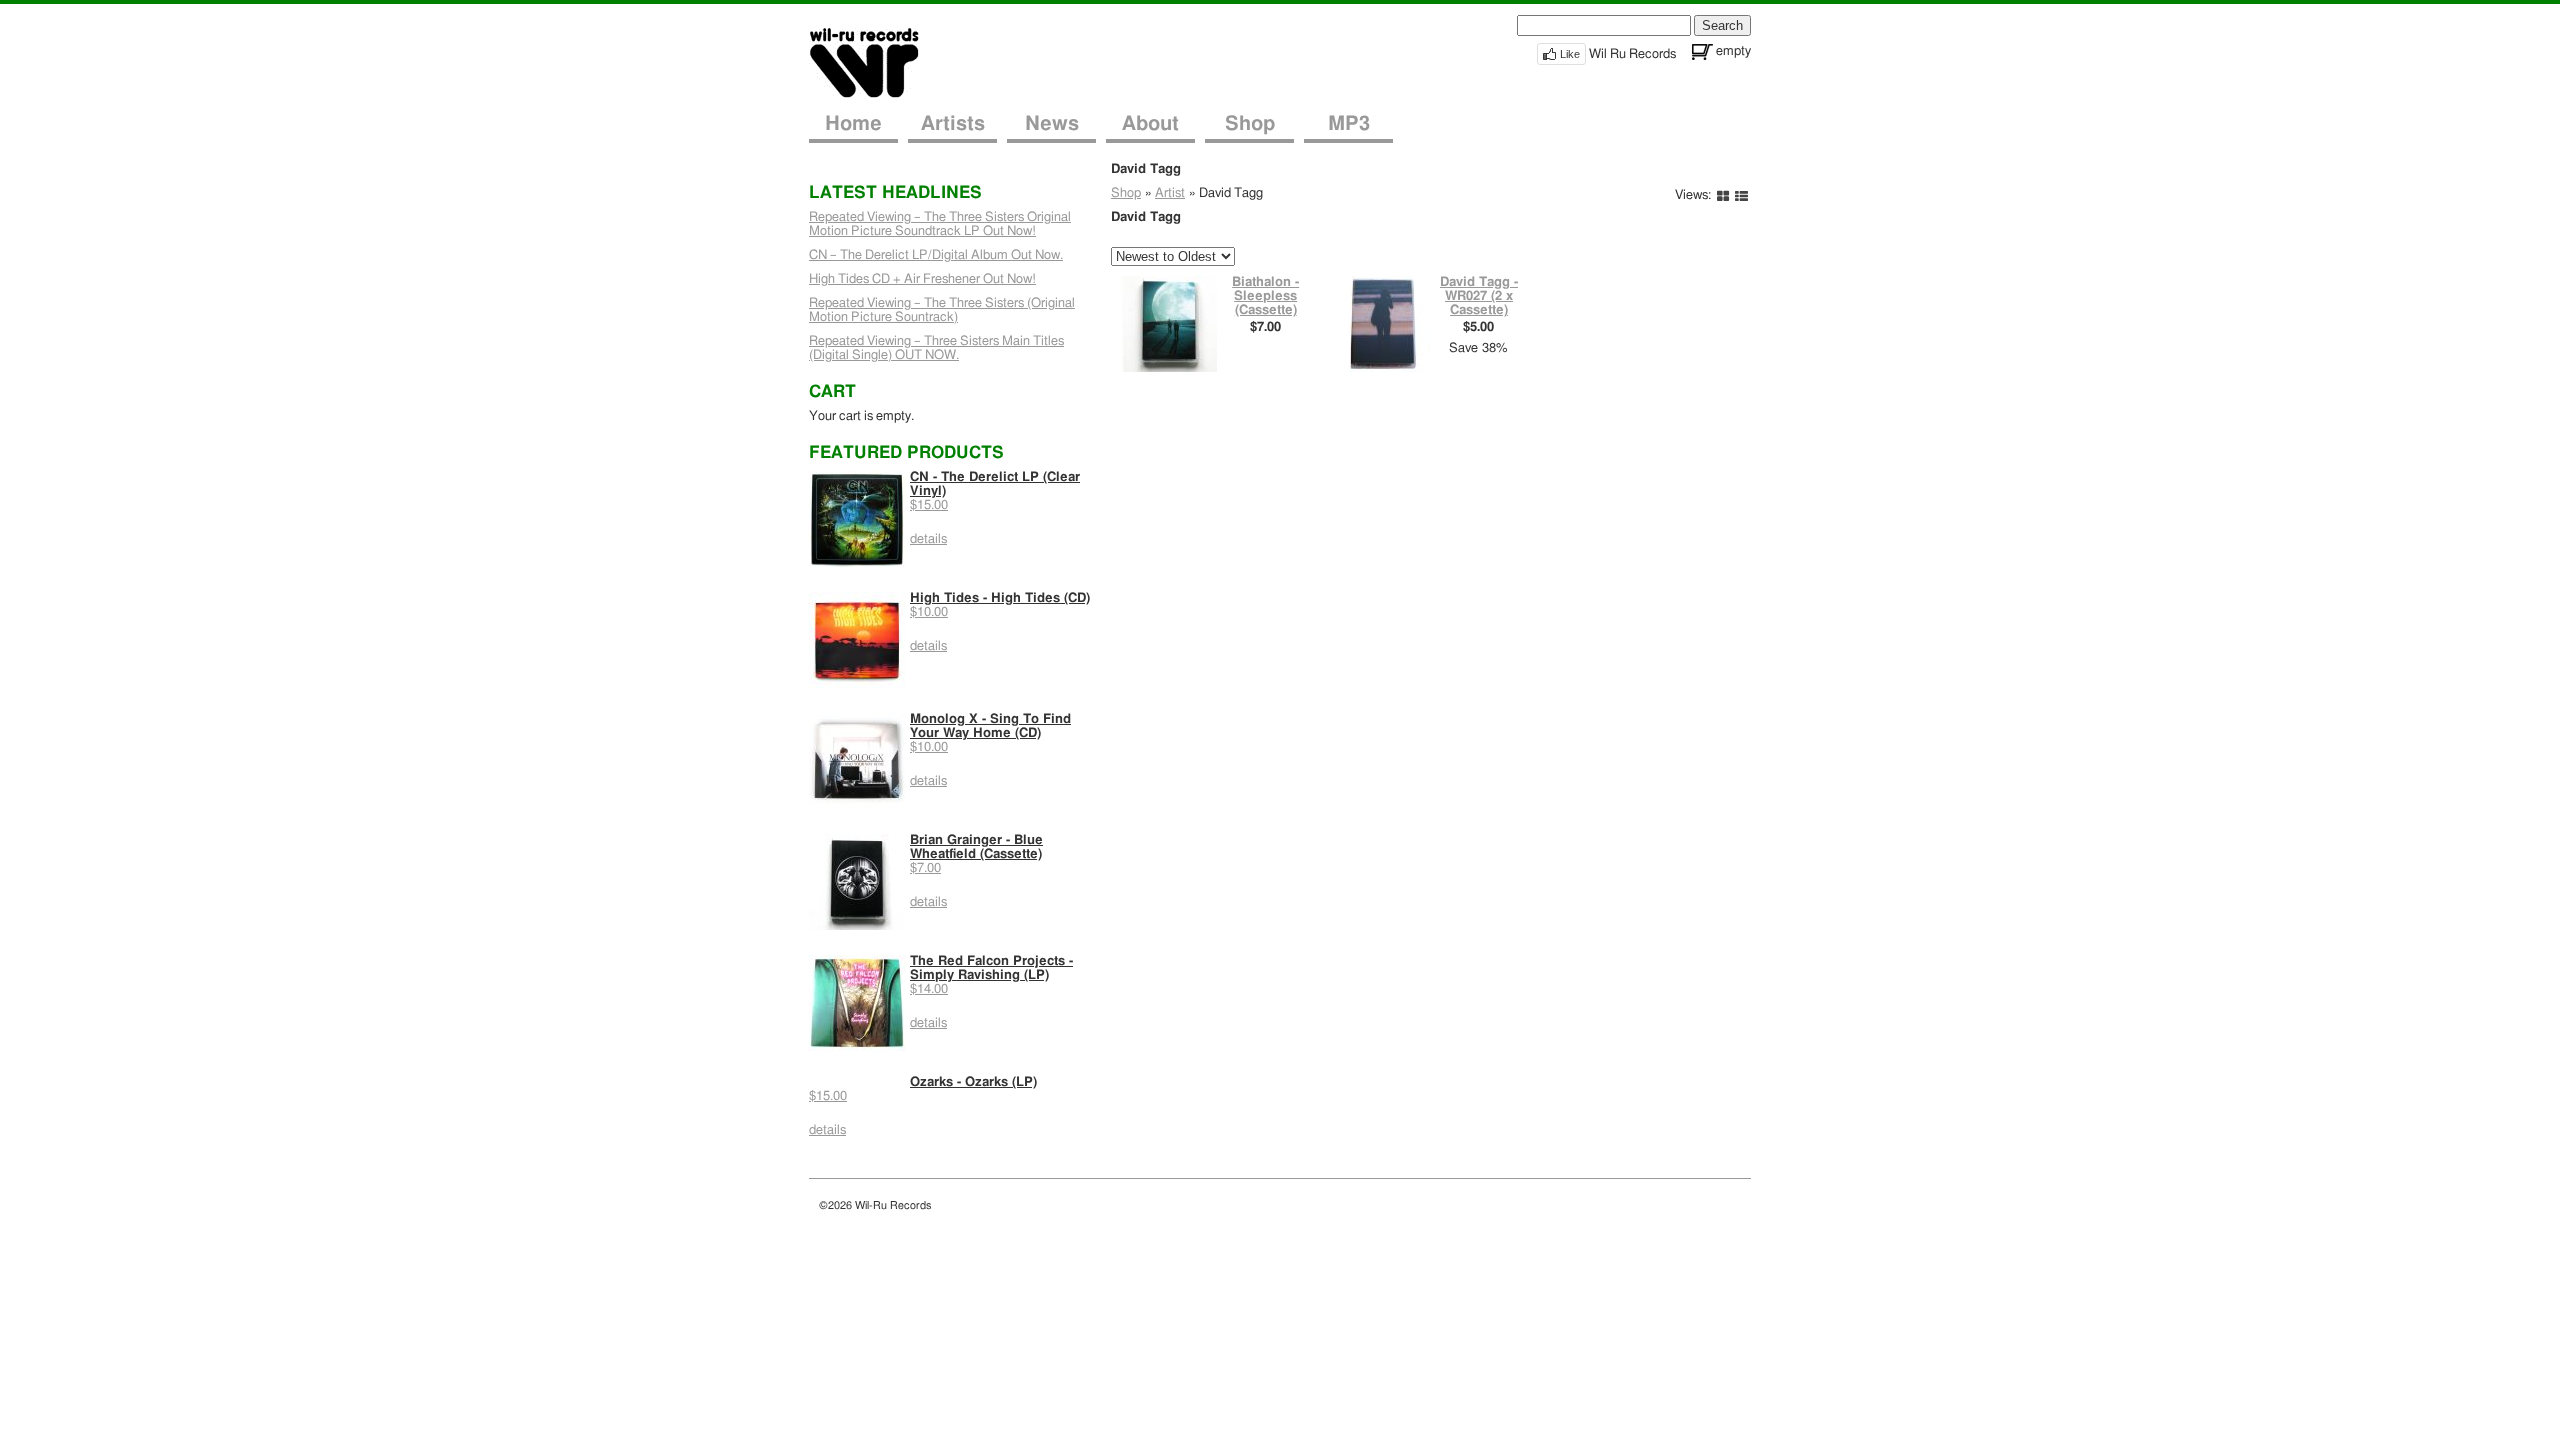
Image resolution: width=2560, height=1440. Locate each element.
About (1150, 124)
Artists (953, 124)
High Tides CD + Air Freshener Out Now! (922, 279)
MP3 (1349, 124)
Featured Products (906, 452)
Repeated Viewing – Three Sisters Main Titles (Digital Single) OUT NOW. (936, 348)
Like (1570, 54)
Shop (1250, 124)
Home (853, 124)
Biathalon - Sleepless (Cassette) (1265, 296)
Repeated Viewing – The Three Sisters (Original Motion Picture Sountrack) (942, 310)
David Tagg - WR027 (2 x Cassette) (1479, 296)
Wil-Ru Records (876, 61)
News (1052, 124)
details (928, 539)
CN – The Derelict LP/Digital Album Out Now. (936, 255)
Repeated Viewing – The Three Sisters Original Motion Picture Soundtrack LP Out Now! (940, 224)
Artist (1170, 193)
